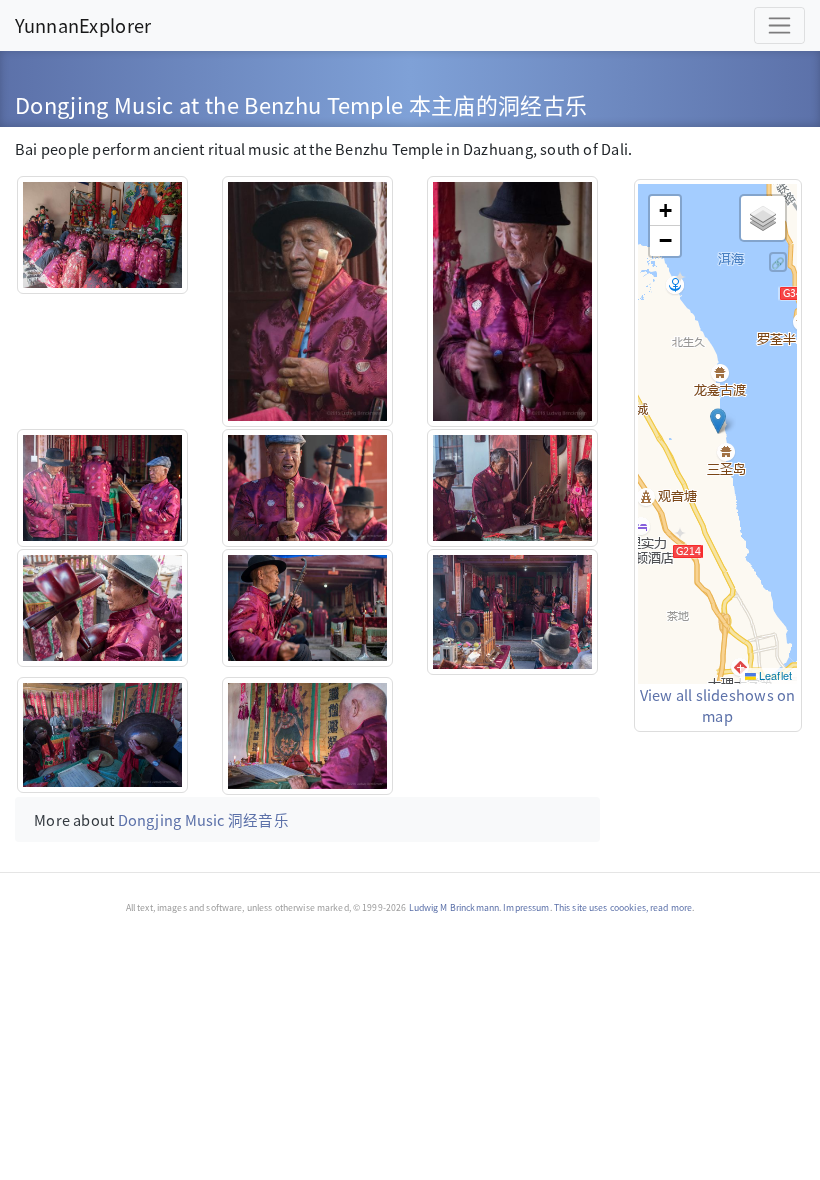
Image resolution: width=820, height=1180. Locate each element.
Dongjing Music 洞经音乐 (203, 819)
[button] (718, 421)
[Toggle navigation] (779, 25)
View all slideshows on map (718, 705)
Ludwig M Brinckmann (454, 907)
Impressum (526, 907)
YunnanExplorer (83, 25)
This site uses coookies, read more (623, 907)
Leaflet (774, 675)
